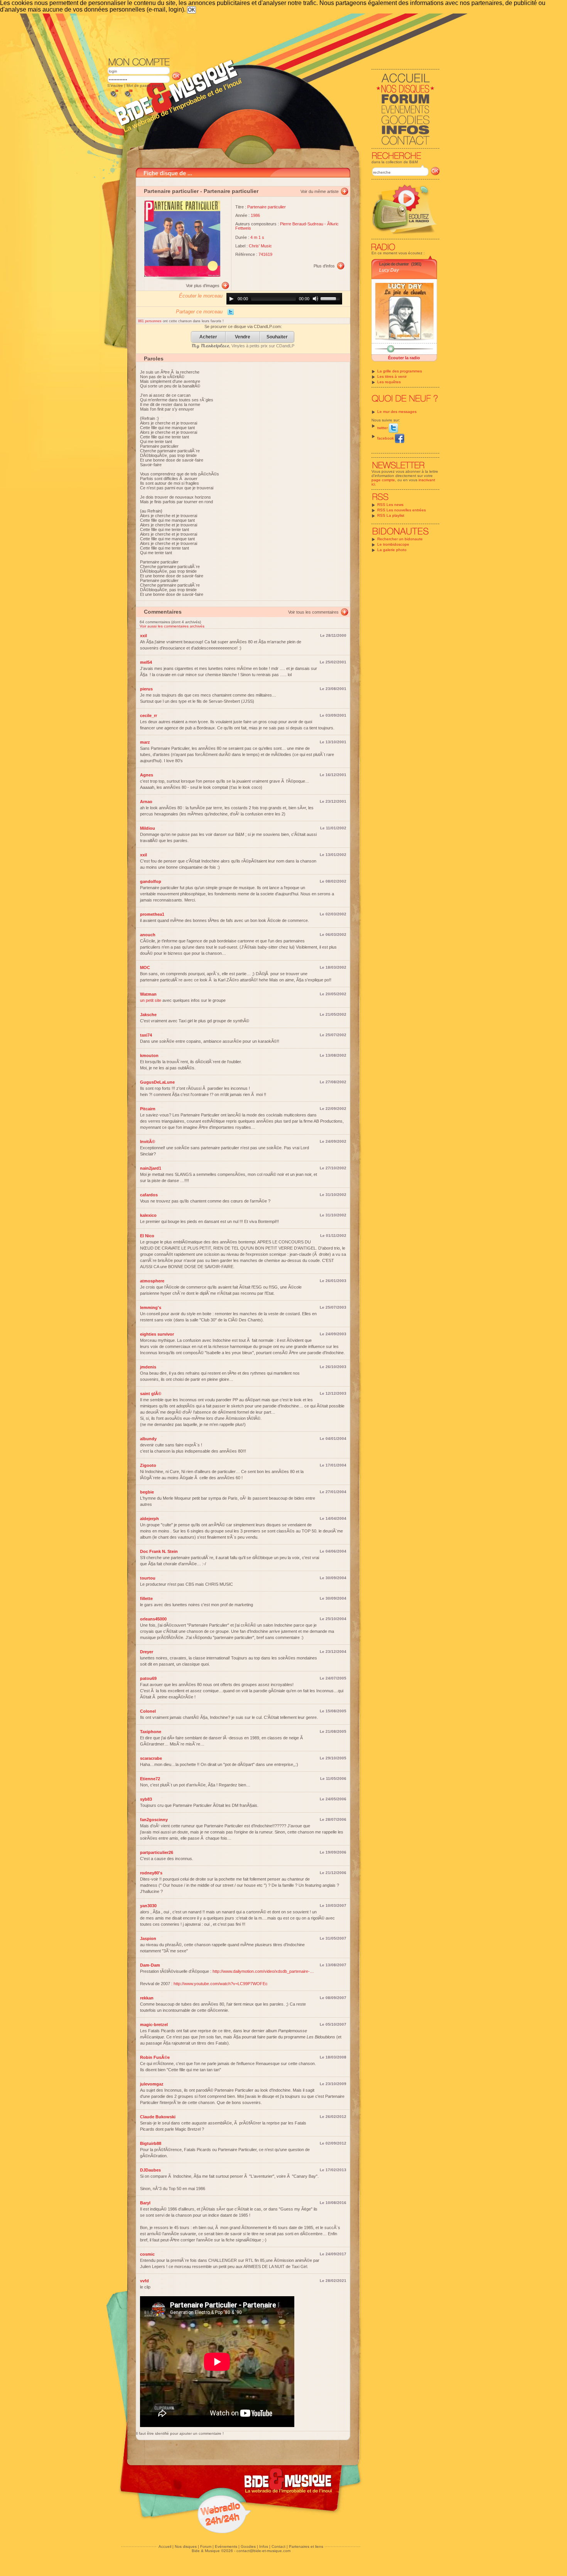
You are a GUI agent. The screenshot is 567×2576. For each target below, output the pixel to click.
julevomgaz (152, 2084)
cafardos (149, 1195)
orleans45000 (153, 1619)
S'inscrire (115, 85)
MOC (145, 967)
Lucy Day (389, 270)
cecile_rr (148, 715)
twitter (383, 428)
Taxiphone (151, 1732)
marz (145, 742)
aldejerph (149, 1519)
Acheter (208, 337)
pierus (146, 689)
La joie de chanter (394, 264)
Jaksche (148, 1015)
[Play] (231, 299)
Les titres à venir (392, 376)
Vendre (243, 337)
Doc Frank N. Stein (159, 1551)
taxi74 (146, 1035)
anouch (148, 935)
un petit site (151, 1000)
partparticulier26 (157, 1852)
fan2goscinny (154, 1820)
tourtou (148, 1578)
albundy (148, 1439)
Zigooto (148, 1465)
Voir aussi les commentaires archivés (172, 626)
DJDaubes (150, 2170)
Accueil (165, 2546)
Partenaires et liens (306, 2546)
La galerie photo (392, 550)
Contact (278, 2546)
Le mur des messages (397, 412)
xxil (143, 636)
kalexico (148, 1215)
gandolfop (151, 881)
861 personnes (150, 321)
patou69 (148, 1678)
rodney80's (151, 1873)
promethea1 (152, 914)
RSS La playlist (391, 515)
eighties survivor (157, 1334)
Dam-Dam (150, 1965)
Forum (206, 2546)
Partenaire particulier (171, 191)
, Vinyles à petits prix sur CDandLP (243, 346)
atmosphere (152, 1281)
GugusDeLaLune (157, 1082)
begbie (147, 1492)
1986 (255, 215)
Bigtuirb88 (151, 2143)
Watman (148, 994)
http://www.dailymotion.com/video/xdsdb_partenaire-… (263, 1971)
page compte (383, 480)
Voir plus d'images (203, 286)
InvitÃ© (148, 1142)
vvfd (144, 2281)
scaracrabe (151, 1758)
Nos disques (186, 2546)
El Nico (147, 1236)
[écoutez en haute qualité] (128, 97)
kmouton (149, 1055)
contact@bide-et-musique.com (263, 2551)
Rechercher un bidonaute (400, 539)
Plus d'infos (324, 266)
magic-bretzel (154, 2025)
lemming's (151, 1307)
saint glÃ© (151, 1394)
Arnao (146, 802)
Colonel (148, 1711)
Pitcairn (148, 1109)
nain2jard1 (151, 1168)
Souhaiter (277, 337)
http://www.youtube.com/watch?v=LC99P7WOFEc (221, 1984)
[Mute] (316, 299)
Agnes (147, 775)
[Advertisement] (273, 35)
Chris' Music (260, 246)
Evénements (226, 2546)
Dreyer (147, 1652)
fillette (146, 1598)
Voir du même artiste (320, 191)
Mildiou (148, 828)
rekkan (147, 1998)
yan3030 (148, 1906)
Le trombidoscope (393, 544)
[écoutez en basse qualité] (114, 97)
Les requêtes (389, 382)
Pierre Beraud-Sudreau (302, 224)
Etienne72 (150, 1779)
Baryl (145, 2203)
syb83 (146, 1799)
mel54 (146, 662)
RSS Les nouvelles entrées (402, 510)
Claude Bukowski (158, 2117)
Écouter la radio (404, 358)
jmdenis (148, 1367)
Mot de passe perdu (144, 85)
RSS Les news (390, 505)
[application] (284, 299)
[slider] (331, 298)
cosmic (147, 2254)
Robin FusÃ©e (155, 2057)
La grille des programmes (400, 371)
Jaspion (148, 1938)
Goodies (248, 2546)
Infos (264, 2546)
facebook (386, 438)
